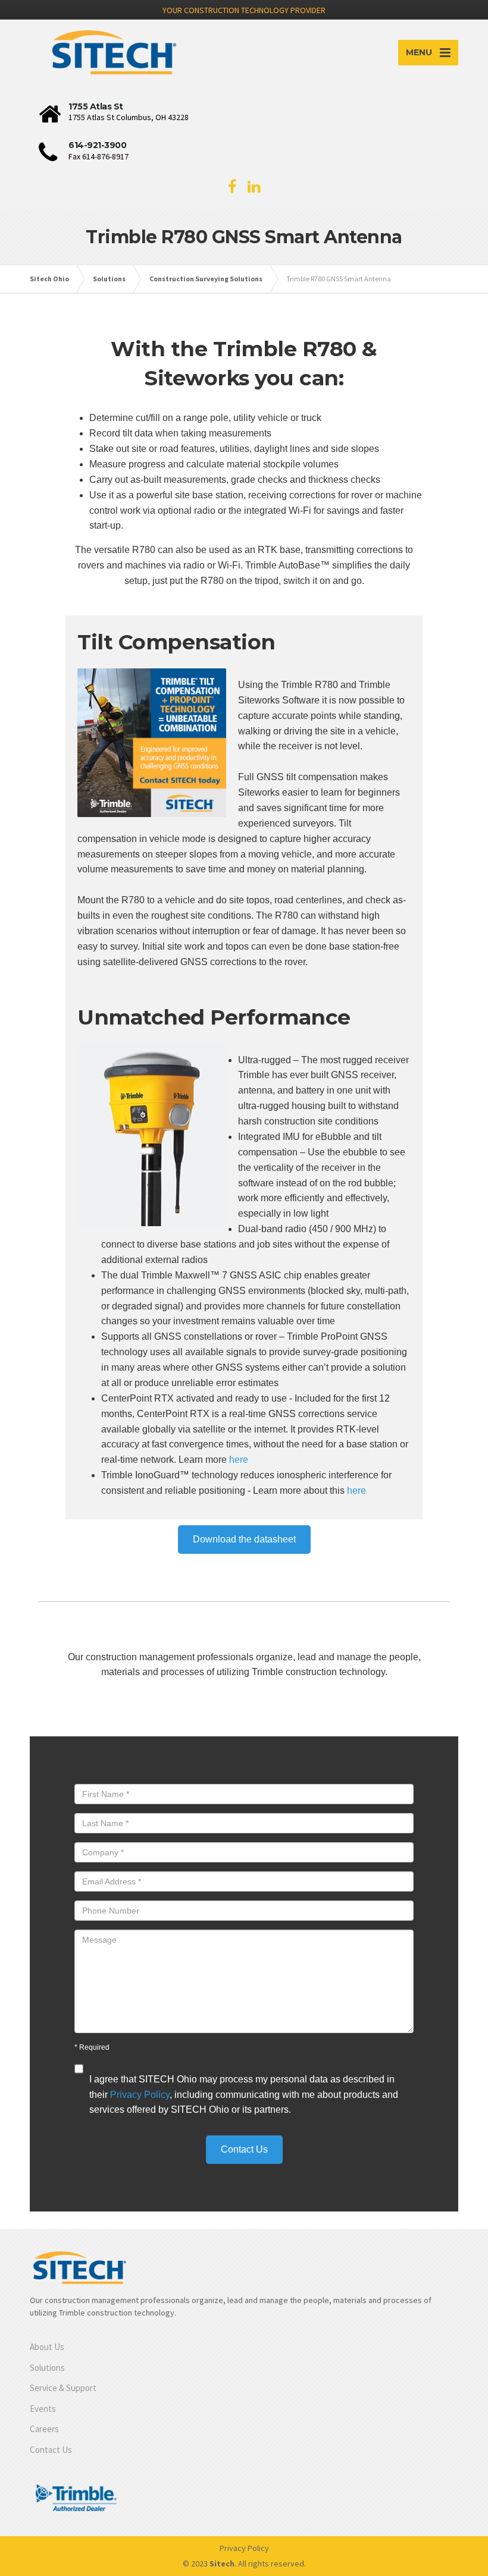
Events (43, 2409)
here (239, 1460)
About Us (47, 2347)
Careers (44, 2429)
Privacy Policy (140, 2095)
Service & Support (63, 2388)
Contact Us (51, 2450)
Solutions (47, 2368)
